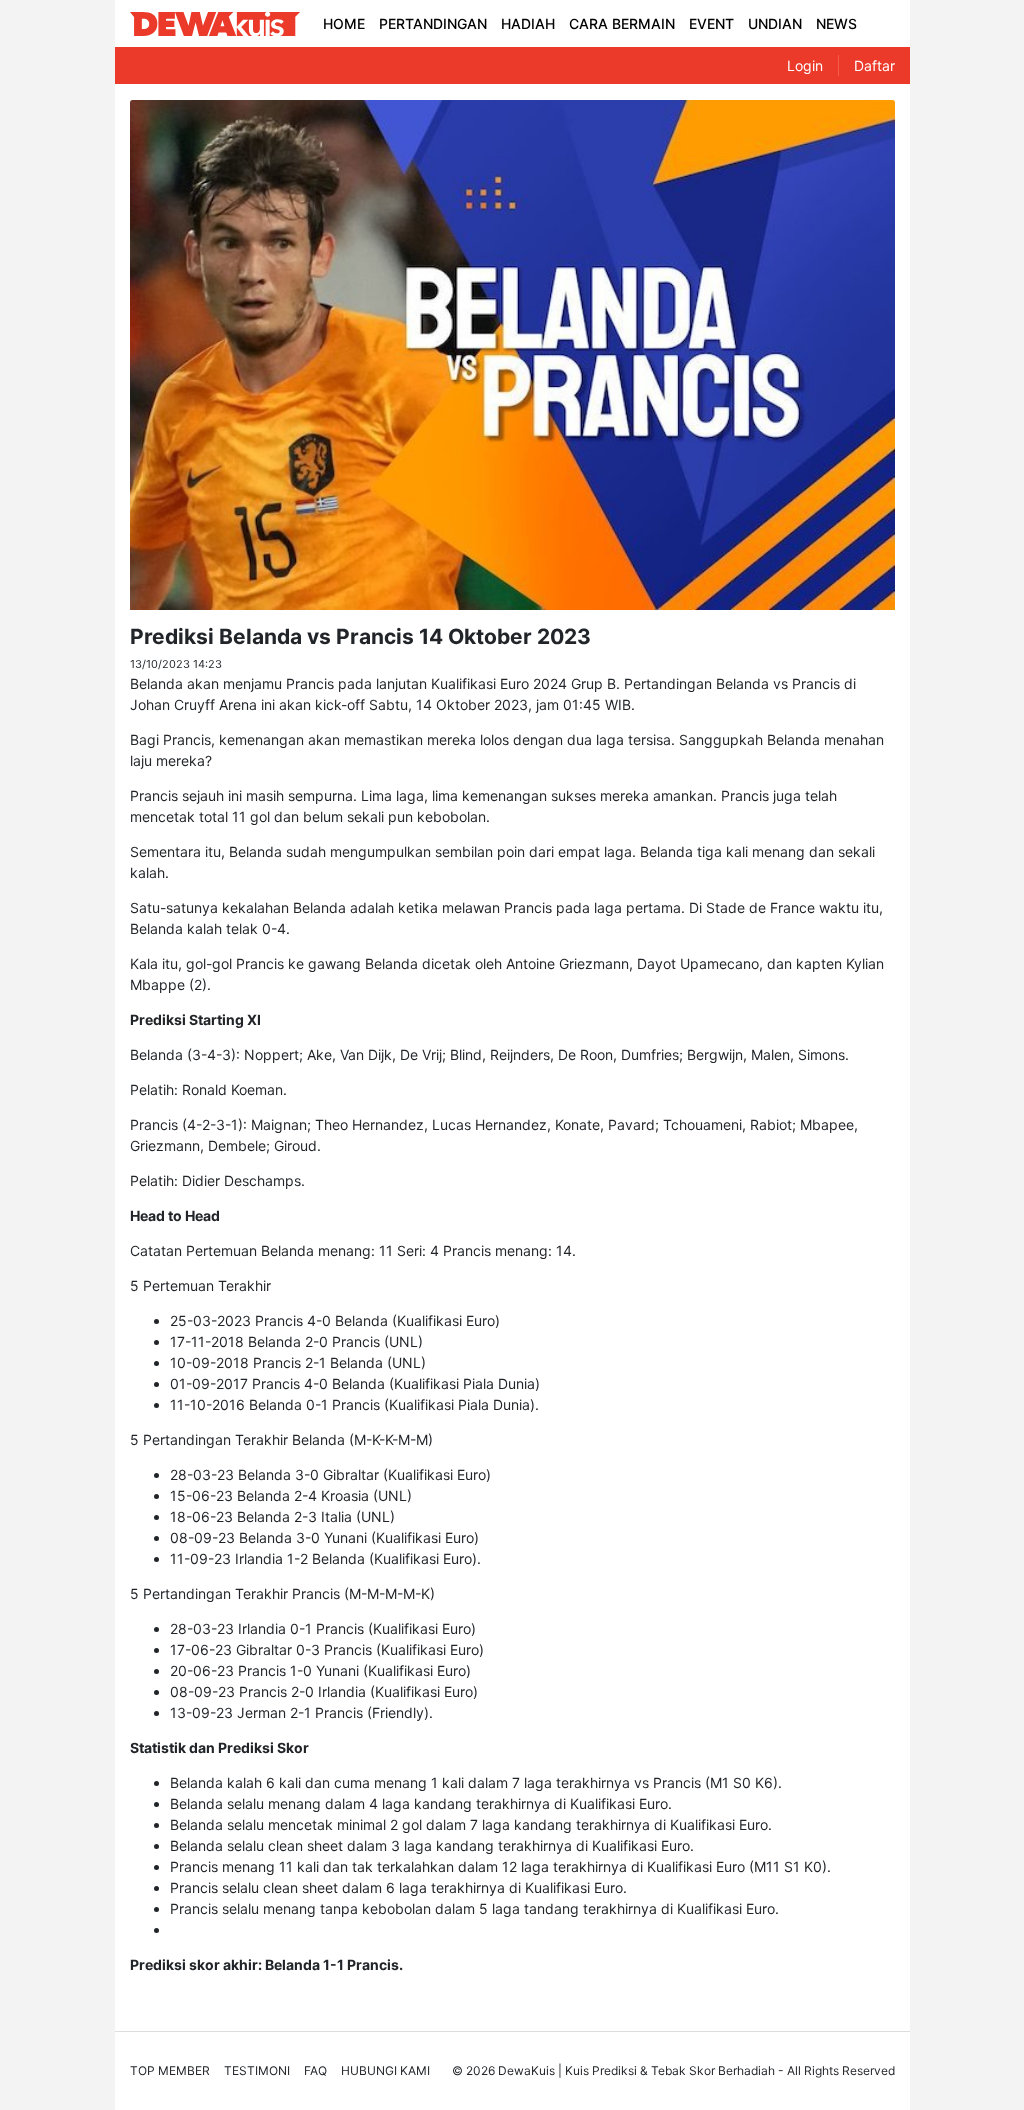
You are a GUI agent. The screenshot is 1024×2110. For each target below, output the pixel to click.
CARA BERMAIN (622, 23)
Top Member (170, 2070)
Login (805, 65)
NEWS (836, 23)
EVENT (711, 23)
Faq (315, 2070)
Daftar (874, 65)
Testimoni (257, 2070)
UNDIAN (775, 23)
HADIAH (528, 23)
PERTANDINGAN (433, 23)
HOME (344, 23)
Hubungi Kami (385, 2070)
